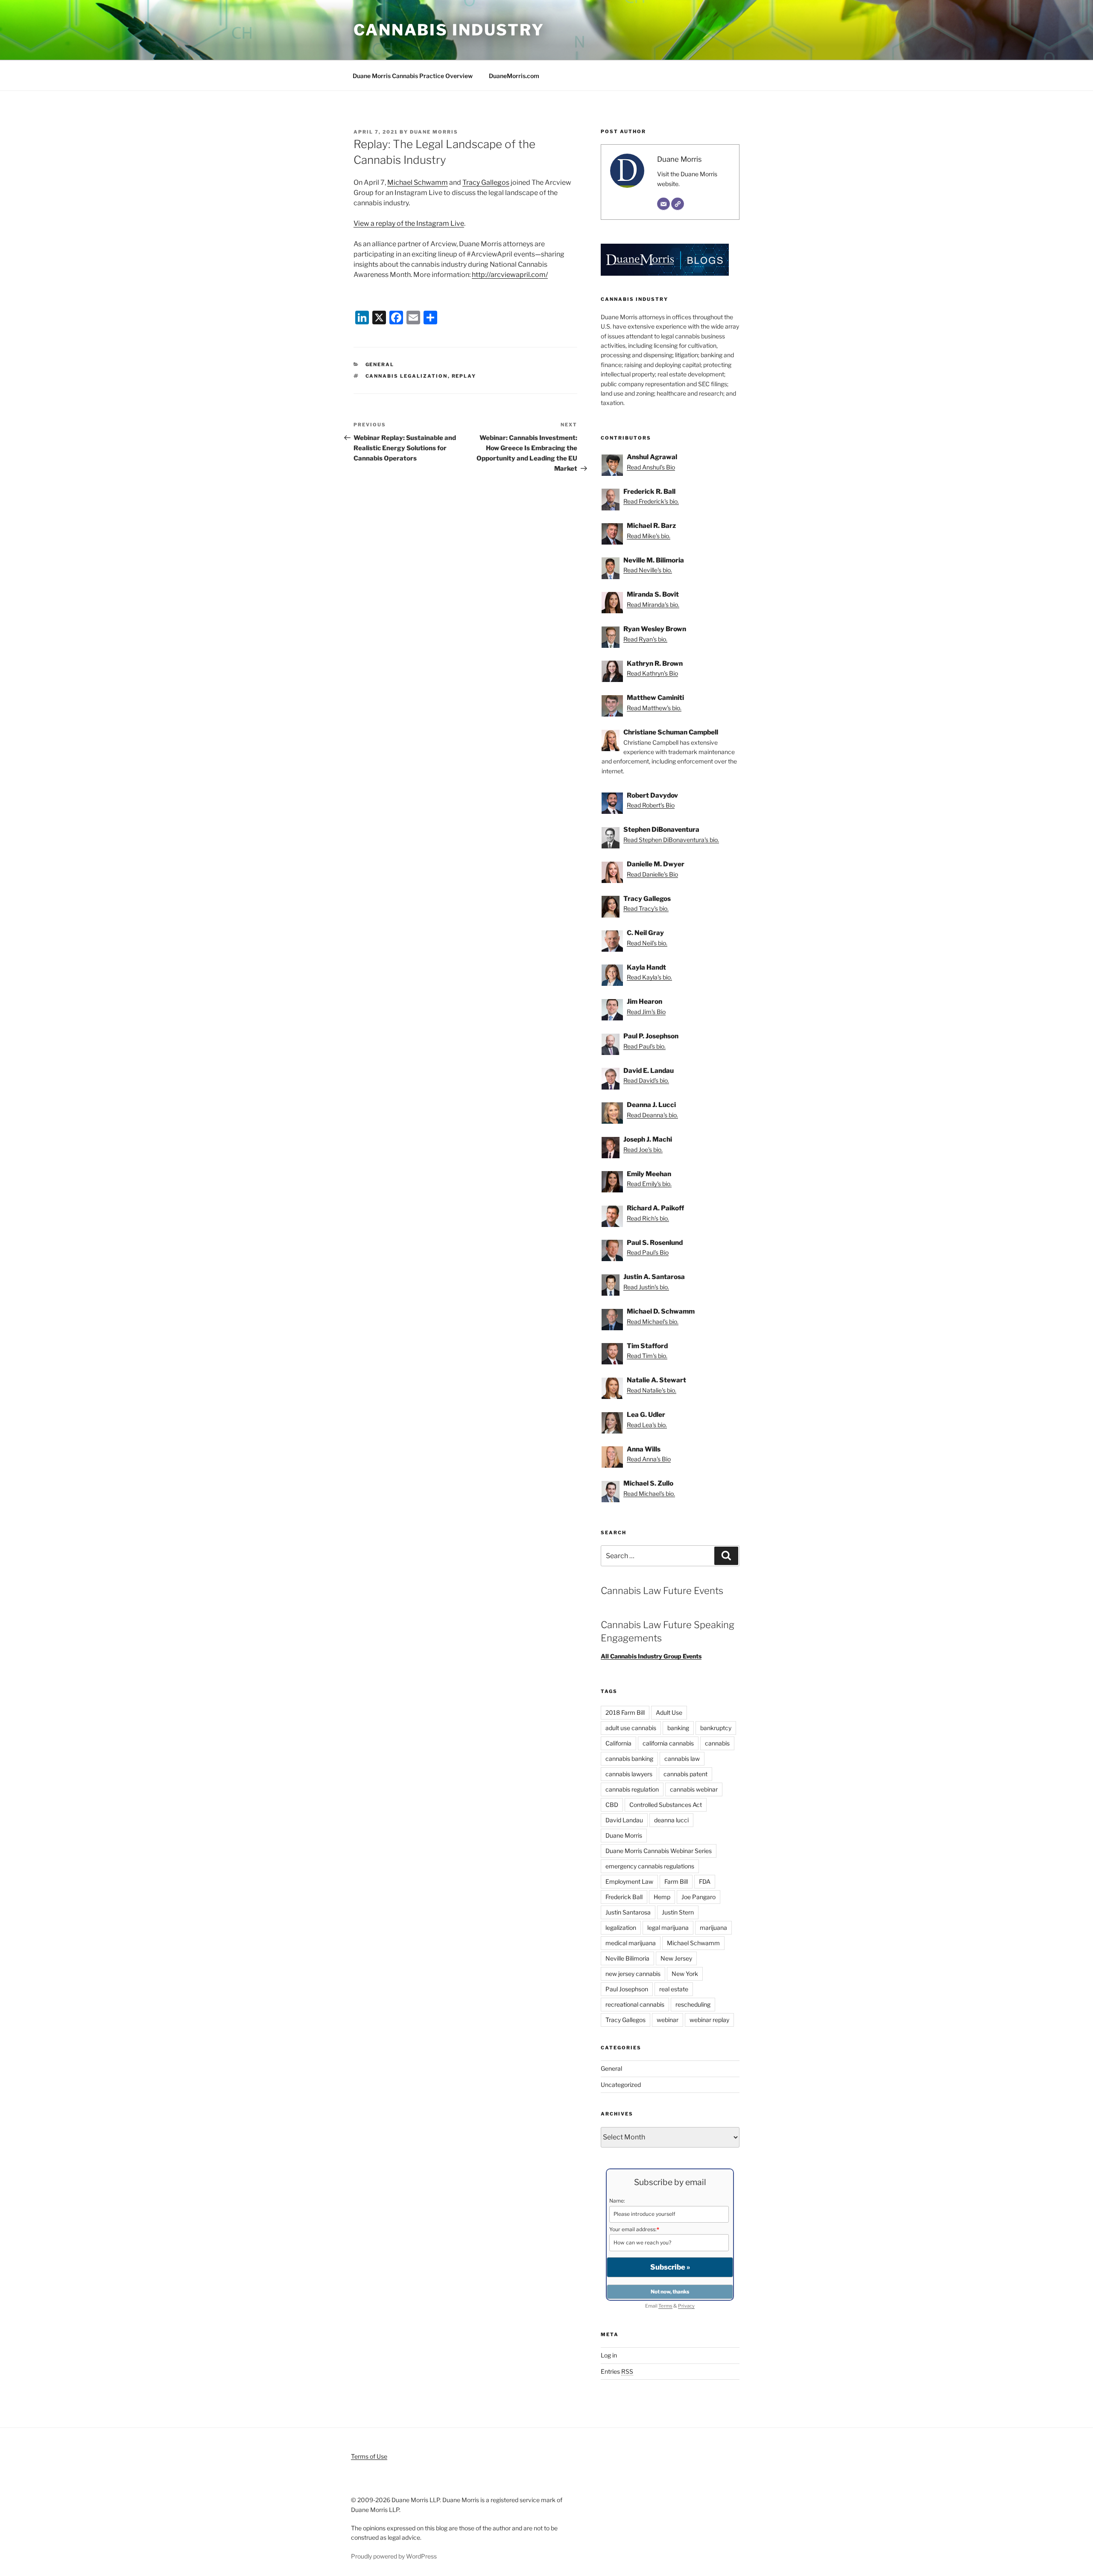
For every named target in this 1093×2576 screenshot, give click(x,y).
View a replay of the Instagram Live (409, 223)
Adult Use (669, 1712)
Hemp (662, 1897)
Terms (665, 2306)
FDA (705, 1881)
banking (678, 1728)
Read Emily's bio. (649, 1184)
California (618, 1743)
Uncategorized (621, 2085)
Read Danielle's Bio (652, 874)
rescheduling (693, 2004)
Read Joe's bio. (643, 1150)
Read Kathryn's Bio (652, 673)
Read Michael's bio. (653, 1322)
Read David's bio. (646, 1080)
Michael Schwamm (418, 182)
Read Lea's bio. (647, 1425)
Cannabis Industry (449, 30)
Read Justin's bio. (646, 1287)
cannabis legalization (407, 376)
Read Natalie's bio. (652, 1390)
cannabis (717, 1743)
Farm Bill (676, 1881)
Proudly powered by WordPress (394, 2556)
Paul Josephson (627, 1989)
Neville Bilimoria (627, 1958)
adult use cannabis (631, 1728)
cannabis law (682, 1759)
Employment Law (629, 1881)
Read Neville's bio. (648, 570)
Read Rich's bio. (648, 1218)
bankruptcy (716, 1728)
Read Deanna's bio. (652, 1115)
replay (464, 376)
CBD (612, 1805)
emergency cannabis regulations (650, 1866)
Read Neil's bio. (647, 943)
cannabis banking (629, 1759)
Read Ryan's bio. (645, 639)
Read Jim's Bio (646, 1012)
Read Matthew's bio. (654, 708)
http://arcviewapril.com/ (510, 275)
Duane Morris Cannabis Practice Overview (413, 76)
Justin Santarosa (628, 1912)
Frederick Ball (624, 1897)
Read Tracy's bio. (646, 908)
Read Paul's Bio (648, 1252)
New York (685, 1974)
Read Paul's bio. (644, 1046)
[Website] (678, 204)
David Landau (624, 1820)
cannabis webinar (694, 1789)
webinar (668, 2020)
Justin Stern (678, 1912)
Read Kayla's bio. (649, 977)
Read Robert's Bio (651, 805)
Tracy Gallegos (486, 182)
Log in (609, 2355)
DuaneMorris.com (514, 76)
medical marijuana (631, 1943)
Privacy (686, 2306)
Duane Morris (434, 132)
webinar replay (709, 2020)
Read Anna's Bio (649, 1459)
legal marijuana (668, 1928)
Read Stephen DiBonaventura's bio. (671, 840)
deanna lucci (671, 1820)
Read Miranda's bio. (653, 605)
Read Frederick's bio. (651, 501)
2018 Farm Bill (625, 1712)
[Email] (663, 204)
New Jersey (676, 1958)
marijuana (713, 1928)
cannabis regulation (632, 1789)
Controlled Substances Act (666, 1805)
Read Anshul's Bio (651, 467)
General (380, 364)
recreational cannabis (635, 2004)
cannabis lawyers (629, 1774)
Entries (617, 2371)
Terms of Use (369, 2456)
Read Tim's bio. (647, 1356)
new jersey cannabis (633, 1974)
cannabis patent (685, 1774)
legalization (621, 1928)
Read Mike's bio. (649, 536)
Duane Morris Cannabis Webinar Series (659, 1851)
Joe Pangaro (698, 1897)
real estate (674, 1989)
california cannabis (668, 1743)
